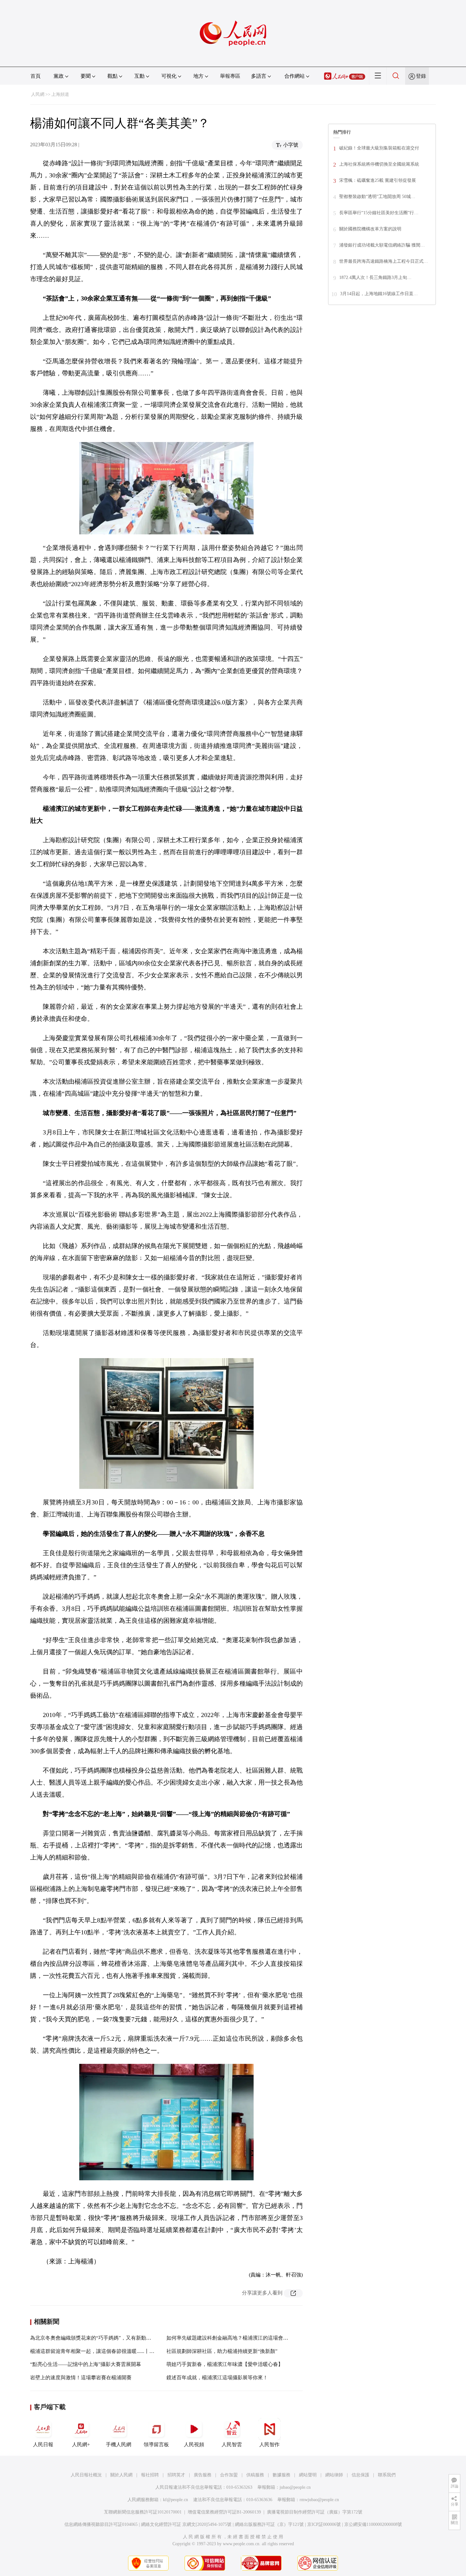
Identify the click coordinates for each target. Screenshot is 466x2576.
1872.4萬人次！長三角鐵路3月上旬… (375, 277)
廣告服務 (203, 2475)
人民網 (38, 94)
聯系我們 (387, 2475)
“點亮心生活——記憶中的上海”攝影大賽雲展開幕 (86, 2364)
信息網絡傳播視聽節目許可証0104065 (101, 2524)
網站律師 (334, 2475)
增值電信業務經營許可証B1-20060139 (224, 2512)
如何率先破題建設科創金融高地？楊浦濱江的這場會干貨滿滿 (235, 2338)
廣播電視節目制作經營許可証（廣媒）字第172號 (315, 2512)
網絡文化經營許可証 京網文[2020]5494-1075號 (186, 2524)
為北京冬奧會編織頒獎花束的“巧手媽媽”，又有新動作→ (93, 2338)
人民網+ (81, 2444)
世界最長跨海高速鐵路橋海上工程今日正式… (384, 261)
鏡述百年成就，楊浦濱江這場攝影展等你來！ (217, 2378)
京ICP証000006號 (324, 2524)
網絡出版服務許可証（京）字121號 (269, 2524)
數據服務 (282, 2475)
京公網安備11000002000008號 (373, 2524)
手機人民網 (119, 2444)
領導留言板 (156, 2444)
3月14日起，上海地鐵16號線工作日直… (379, 294)
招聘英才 (176, 2475)
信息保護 (360, 2475)
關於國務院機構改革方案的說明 (370, 229)
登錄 (421, 76)
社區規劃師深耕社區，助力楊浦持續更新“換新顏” (222, 2351)
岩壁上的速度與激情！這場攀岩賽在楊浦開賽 (81, 2378)
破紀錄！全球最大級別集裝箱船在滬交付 (379, 148)
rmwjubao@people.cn (319, 2500)
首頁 (36, 76)
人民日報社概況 (86, 2475)
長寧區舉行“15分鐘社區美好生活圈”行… (379, 213)
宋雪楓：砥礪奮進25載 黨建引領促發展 (378, 180)
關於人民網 (121, 2475)
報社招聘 (150, 2475)
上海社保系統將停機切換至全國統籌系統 (379, 164)
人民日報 (43, 2444)
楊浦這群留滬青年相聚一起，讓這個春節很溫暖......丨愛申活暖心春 (105, 2351)
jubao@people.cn (295, 2487)
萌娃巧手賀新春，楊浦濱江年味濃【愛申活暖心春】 (225, 2364)
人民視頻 (194, 2444)
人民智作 (269, 2444)
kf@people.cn (175, 2500)
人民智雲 (232, 2444)
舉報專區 (230, 76)
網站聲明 (308, 2475)
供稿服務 (255, 2475)
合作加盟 (229, 2475)
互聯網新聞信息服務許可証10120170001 (143, 2512)
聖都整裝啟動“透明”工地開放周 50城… (377, 197)
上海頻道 (60, 94)
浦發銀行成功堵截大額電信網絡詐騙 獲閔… (382, 245)
